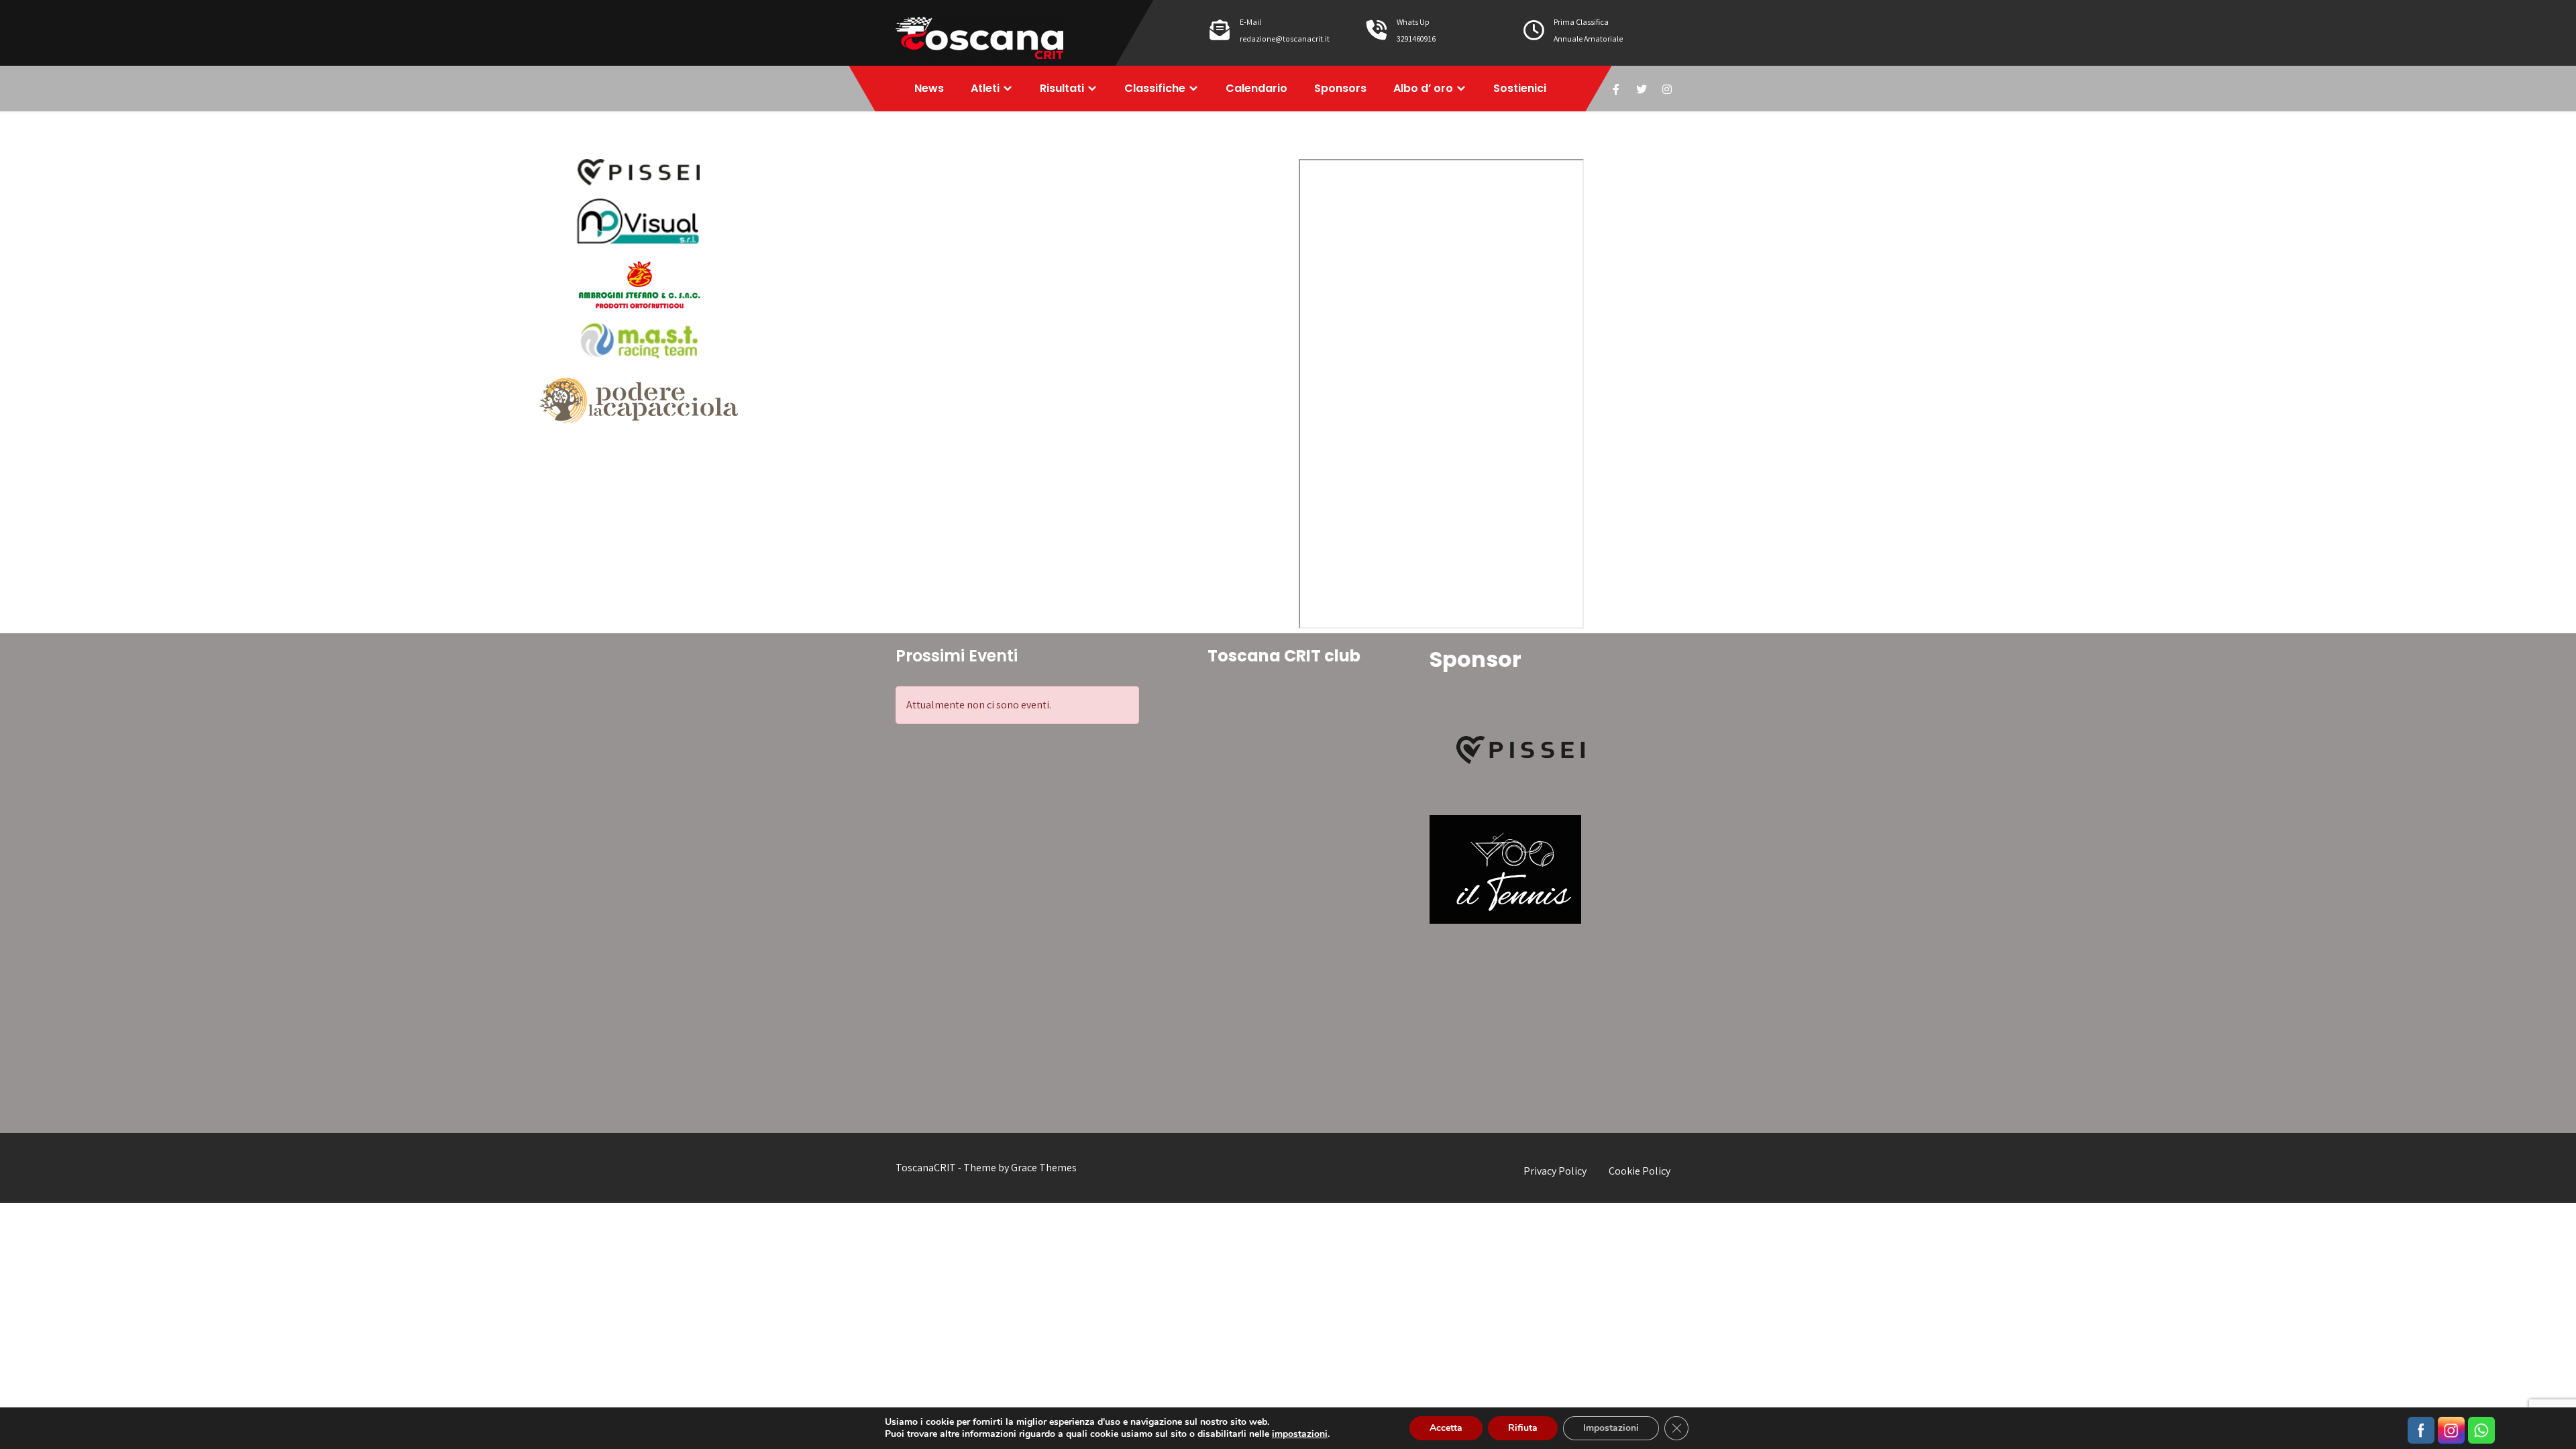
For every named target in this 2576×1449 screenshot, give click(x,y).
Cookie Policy (1640, 1171)
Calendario (1256, 88)
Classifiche (1155, 88)
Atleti (985, 88)
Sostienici (1520, 88)
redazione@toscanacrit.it (1285, 39)
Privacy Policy (1555, 1171)
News (929, 88)
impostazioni (1300, 1434)
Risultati (1062, 88)
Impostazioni (1611, 1428)
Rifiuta (1523, 1428)
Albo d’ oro (1423, 88)
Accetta (1446, 1428)
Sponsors (1340, 88)
